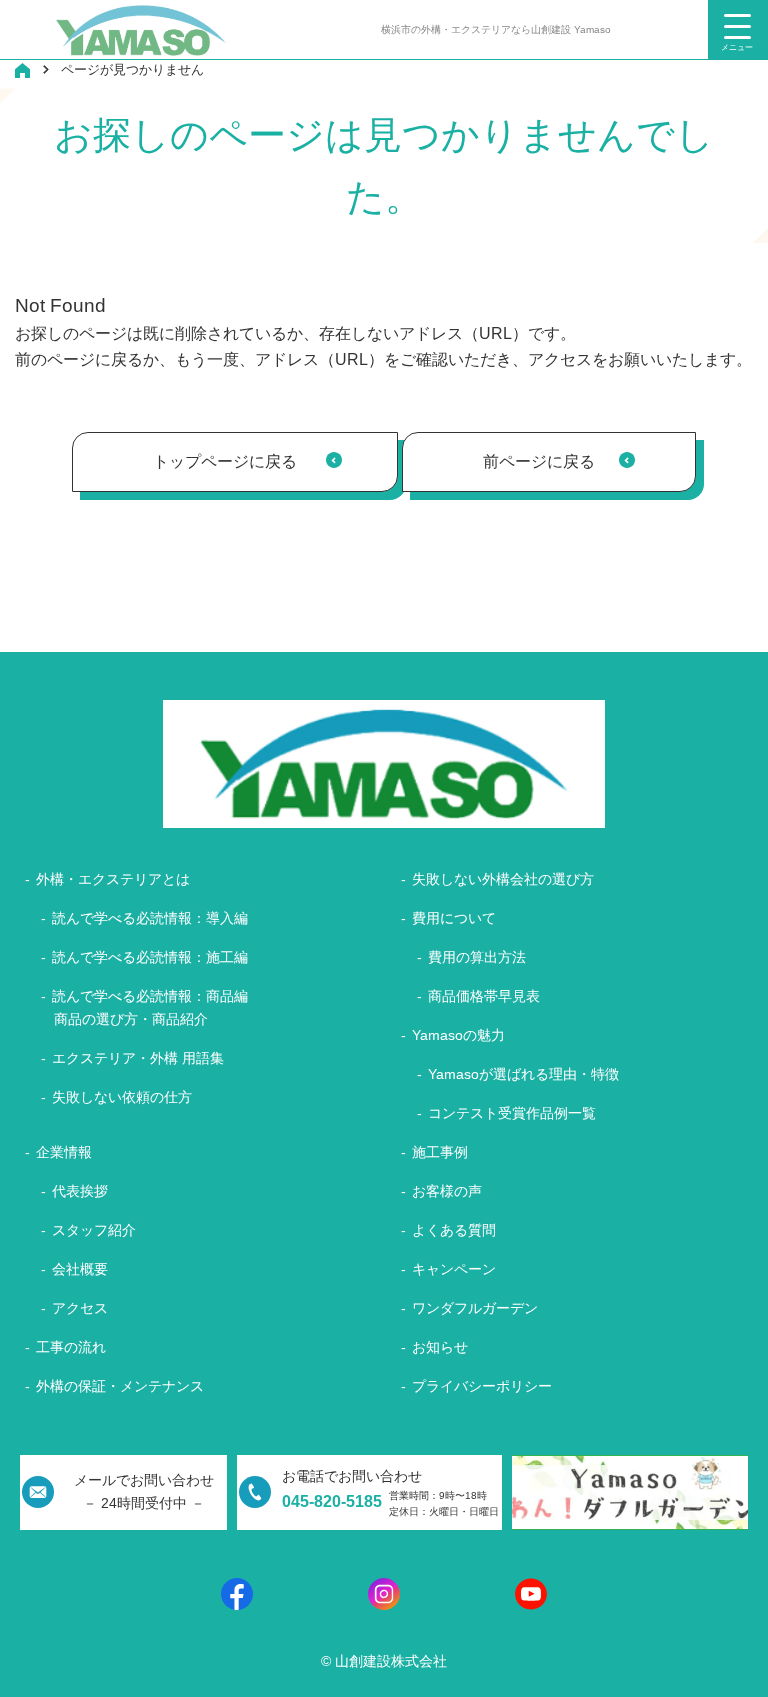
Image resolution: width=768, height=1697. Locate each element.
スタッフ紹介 (94, 1230)
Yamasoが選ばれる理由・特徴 (523, 1074)
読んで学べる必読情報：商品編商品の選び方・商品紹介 (150, 1007)
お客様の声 (447, 1191)
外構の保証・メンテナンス (120, 1386)
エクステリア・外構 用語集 (138, 1058)
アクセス (80, 1308)
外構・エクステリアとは (113, 879)
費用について (454, 918)
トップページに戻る (225, 461)
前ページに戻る (539, 461)
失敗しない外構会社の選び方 (503, 879)
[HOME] (22, 69)
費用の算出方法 (477, 957)
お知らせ (440, 1347)
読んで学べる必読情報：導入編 (150, 918)
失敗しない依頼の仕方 (122, 1097)
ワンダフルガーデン (475, 1308)
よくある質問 (454, 1230)
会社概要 (80, 1269)
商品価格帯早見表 (484, 996)
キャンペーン (454, 1269)
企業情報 (64, 1152)
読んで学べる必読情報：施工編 (150, 957)
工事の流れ (71, 1347)
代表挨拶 (80, 1191)
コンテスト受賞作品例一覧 (512, 1113)
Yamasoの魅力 (458, 1035)
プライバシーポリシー (482, 1386)
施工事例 (440, 1152)
